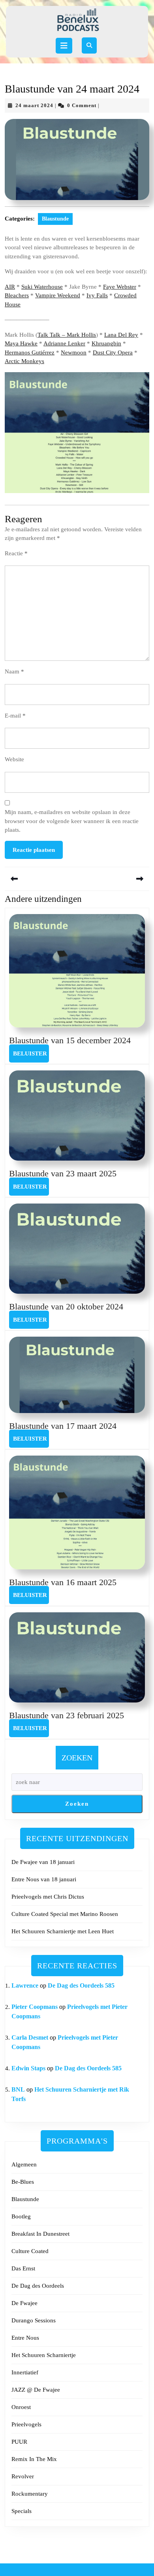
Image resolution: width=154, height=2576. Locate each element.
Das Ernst (23, 2268)
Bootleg (21, 2216)
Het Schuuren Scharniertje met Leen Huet (63, 1931)
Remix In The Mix (34, 2459)
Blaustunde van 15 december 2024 (70, 1040)
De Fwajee (24, 2303)
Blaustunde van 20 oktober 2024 (66, 1307)
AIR (10, 287)
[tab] (64, 46)
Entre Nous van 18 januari (44, 1879)
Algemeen (24, 2164)
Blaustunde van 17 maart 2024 (63, 1426)
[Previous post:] (41, 879)
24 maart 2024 (34, 105)
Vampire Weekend (58, 295)
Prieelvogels (26, 2424)
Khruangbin (106, 343)
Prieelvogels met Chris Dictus (48, 1897)
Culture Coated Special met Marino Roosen (65, 1914)
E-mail (15, 716)
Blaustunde (55, 219)
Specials (22, 2511)
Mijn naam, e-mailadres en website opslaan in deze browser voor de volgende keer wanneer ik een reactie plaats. (72, 821)
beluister (31, 1053)
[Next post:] (113, 879)
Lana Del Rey (121, 335)
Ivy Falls (97, 295)
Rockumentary (30, 2494)
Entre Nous (25, 2338)
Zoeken (77, 1758)
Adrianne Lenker (64, 343)
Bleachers (17, 295)
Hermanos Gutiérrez (30, 352)
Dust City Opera (113, 352)
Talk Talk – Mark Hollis (67, 335)
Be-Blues (23, 2182)
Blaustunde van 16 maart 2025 (63, 1582)
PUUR (19, 2442)
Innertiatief (25, 2372)
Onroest (21, 2407)
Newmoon (74, 352)
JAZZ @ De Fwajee (36, 2390)
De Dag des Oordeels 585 (81, 1985)
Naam (14, 671)
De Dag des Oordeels (38, 2286)
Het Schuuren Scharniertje (44, 2355)
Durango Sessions (34, 2320)
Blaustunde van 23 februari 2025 (67, 1715)
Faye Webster (120, 287)
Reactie (16, 553)
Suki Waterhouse (42, 287)
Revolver (23, 2476)
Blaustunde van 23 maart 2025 (63, 1173)
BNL (18, 2089)
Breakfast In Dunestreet (40, 2234)
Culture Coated (30, 2251)
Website (14, 759)
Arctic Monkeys (24, 361)
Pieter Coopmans (35, 2007)
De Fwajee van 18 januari (43, 1862)
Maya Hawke (21, 343)
